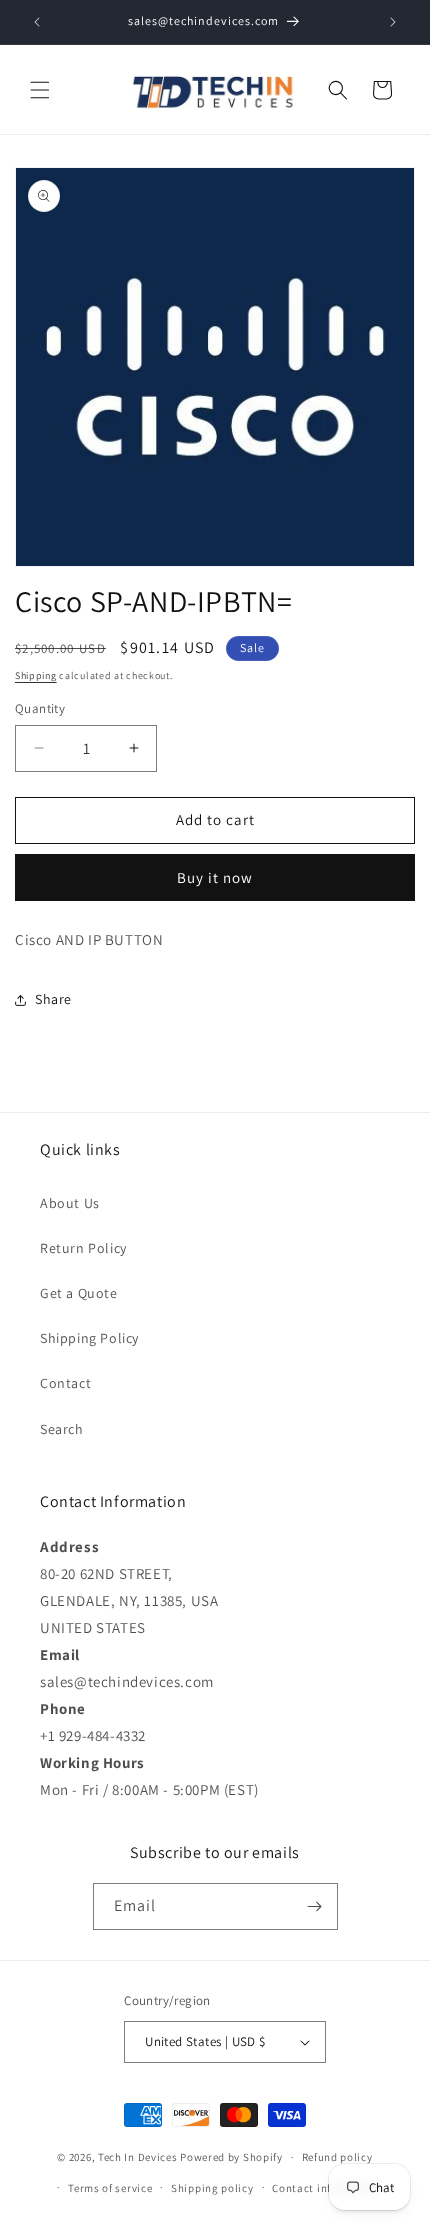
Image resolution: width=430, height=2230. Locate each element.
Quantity (40, 708)
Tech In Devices (138, 2157)
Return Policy (83, 1248)
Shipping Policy (89, 1338)
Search (62, 1429)
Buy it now (215, 877)
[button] (40, 90)
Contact (65, 1383)
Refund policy (337, 2157)
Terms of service (110, 2188)
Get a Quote (79, 1293)
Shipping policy (212, 2188)
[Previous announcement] (37, 22)
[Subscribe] (315, 1906)
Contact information (326, 2188)
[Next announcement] (393, 22)
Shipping (36, 675)
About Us (70, 1203)
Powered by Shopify (231, 2157)
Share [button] (53, 999)
